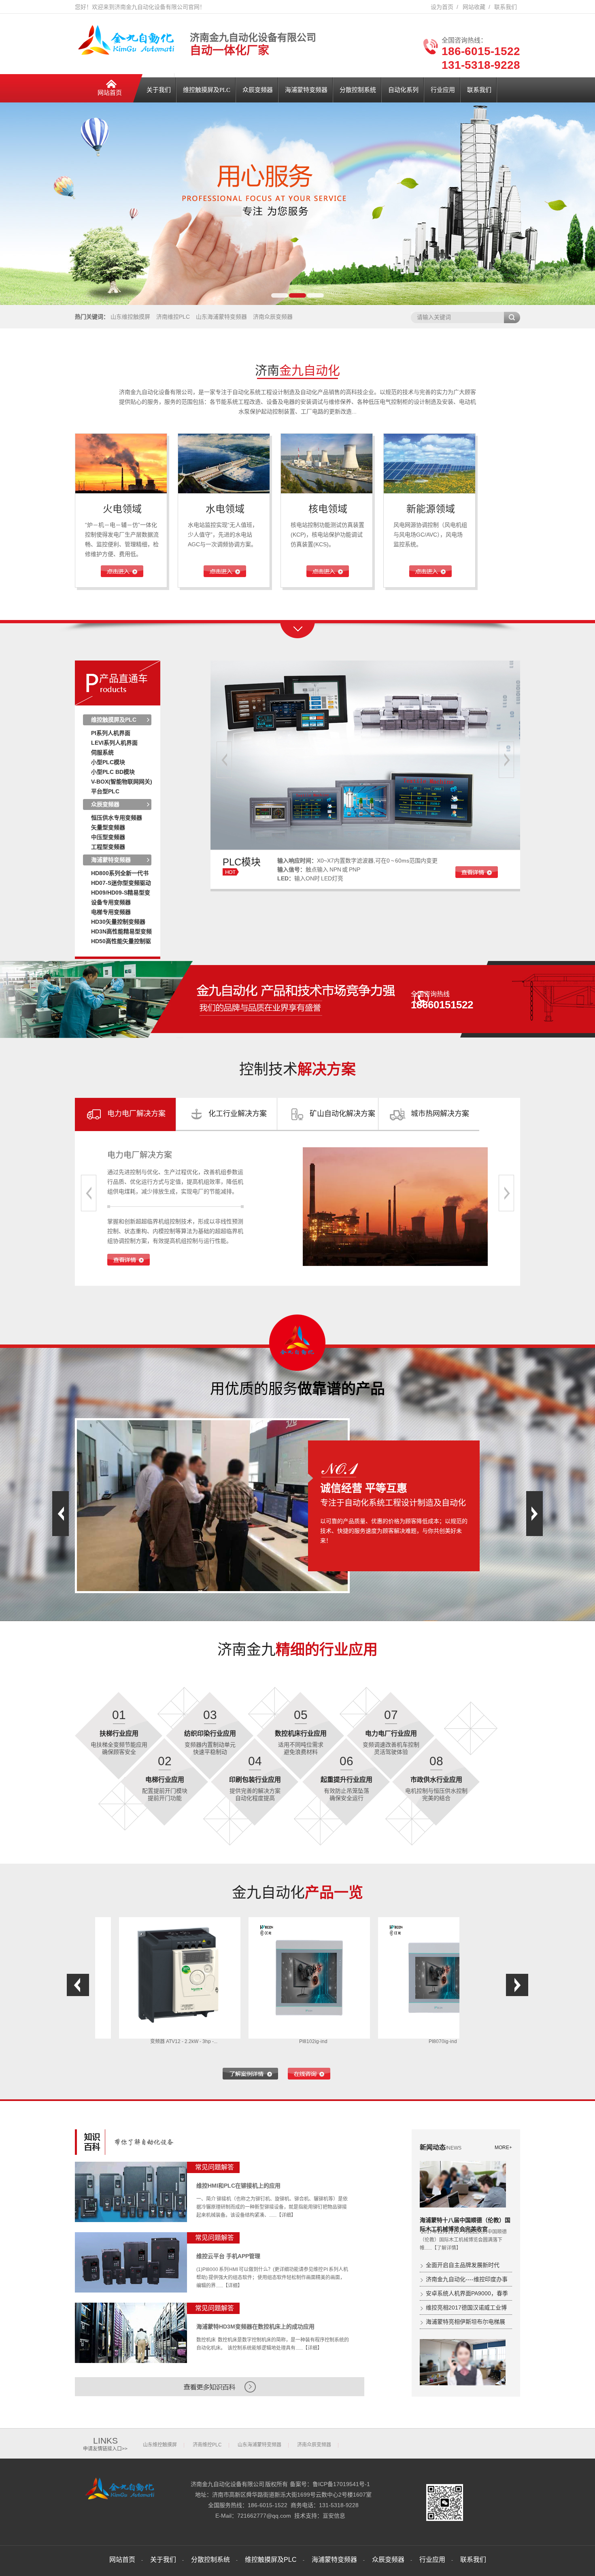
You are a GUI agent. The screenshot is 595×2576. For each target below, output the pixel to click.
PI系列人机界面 (111, 733)
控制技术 (297, 1069)
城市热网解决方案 (440, 1114)
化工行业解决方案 (238, 1114)
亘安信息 (334, 2516)
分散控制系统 (358, 90)
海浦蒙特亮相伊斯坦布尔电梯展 (465, 2322)
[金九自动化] (122, 2500)
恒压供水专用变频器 (117, 818)
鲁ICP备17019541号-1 (341, 2484)
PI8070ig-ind (317, 2041)
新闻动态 (441, 2147)
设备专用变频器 (111, 902)
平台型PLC (105, 791)
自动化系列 (403, 90)
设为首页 (442, 7)
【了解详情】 (446, 2248)
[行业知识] (131, 2151)
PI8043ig (447, 2041)
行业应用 (443, 90)
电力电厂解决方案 (136, 1114)
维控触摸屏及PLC (207, 90)
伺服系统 (102, 752)
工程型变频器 (108, 847)
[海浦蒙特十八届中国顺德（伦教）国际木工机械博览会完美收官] (463, 2184)
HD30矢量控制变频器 (118, 922)
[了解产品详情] (250, 2074)
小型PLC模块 (108, 762)
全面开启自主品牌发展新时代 (463, 2265)
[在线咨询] (309, 2074)
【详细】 (286, 2215)
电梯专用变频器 (111, 912)
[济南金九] (129, 54)
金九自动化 (297, 1893)
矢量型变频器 (108, 827)
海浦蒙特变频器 (306, 90)
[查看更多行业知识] (220, 2395)
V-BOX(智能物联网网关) (122, 782)
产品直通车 (123, 679)
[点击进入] (122, 575)
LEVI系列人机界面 (114, 743)
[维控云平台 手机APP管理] (131, 2262)
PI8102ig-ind (188, 2041)
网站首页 (110, 93)
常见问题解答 (215, 2167)
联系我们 (506, 7)
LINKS (105, 2441)
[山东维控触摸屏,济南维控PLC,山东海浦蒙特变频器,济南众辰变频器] (297, 204)
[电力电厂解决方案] (395, 1207)
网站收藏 (474, 7)
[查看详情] (129, 1264)
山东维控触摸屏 (130, 317)
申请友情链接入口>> (105, 2449)
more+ (503, 2148)
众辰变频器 (258, 90)
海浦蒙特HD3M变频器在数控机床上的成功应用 (255, 2327)
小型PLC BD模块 (113, 772)
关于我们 (159, 90)
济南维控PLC (173, 317)
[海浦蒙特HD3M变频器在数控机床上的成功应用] (131, 2333)
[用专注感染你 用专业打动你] (277, 999)
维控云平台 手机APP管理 (228, 2256)
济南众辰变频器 (273, 317)
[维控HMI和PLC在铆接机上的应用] (131, 2192)
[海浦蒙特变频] (365, 848)
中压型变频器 (108, 837)
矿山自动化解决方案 (342, 1114)
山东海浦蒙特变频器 (221, 317)
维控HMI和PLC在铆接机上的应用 (238, 2186)
